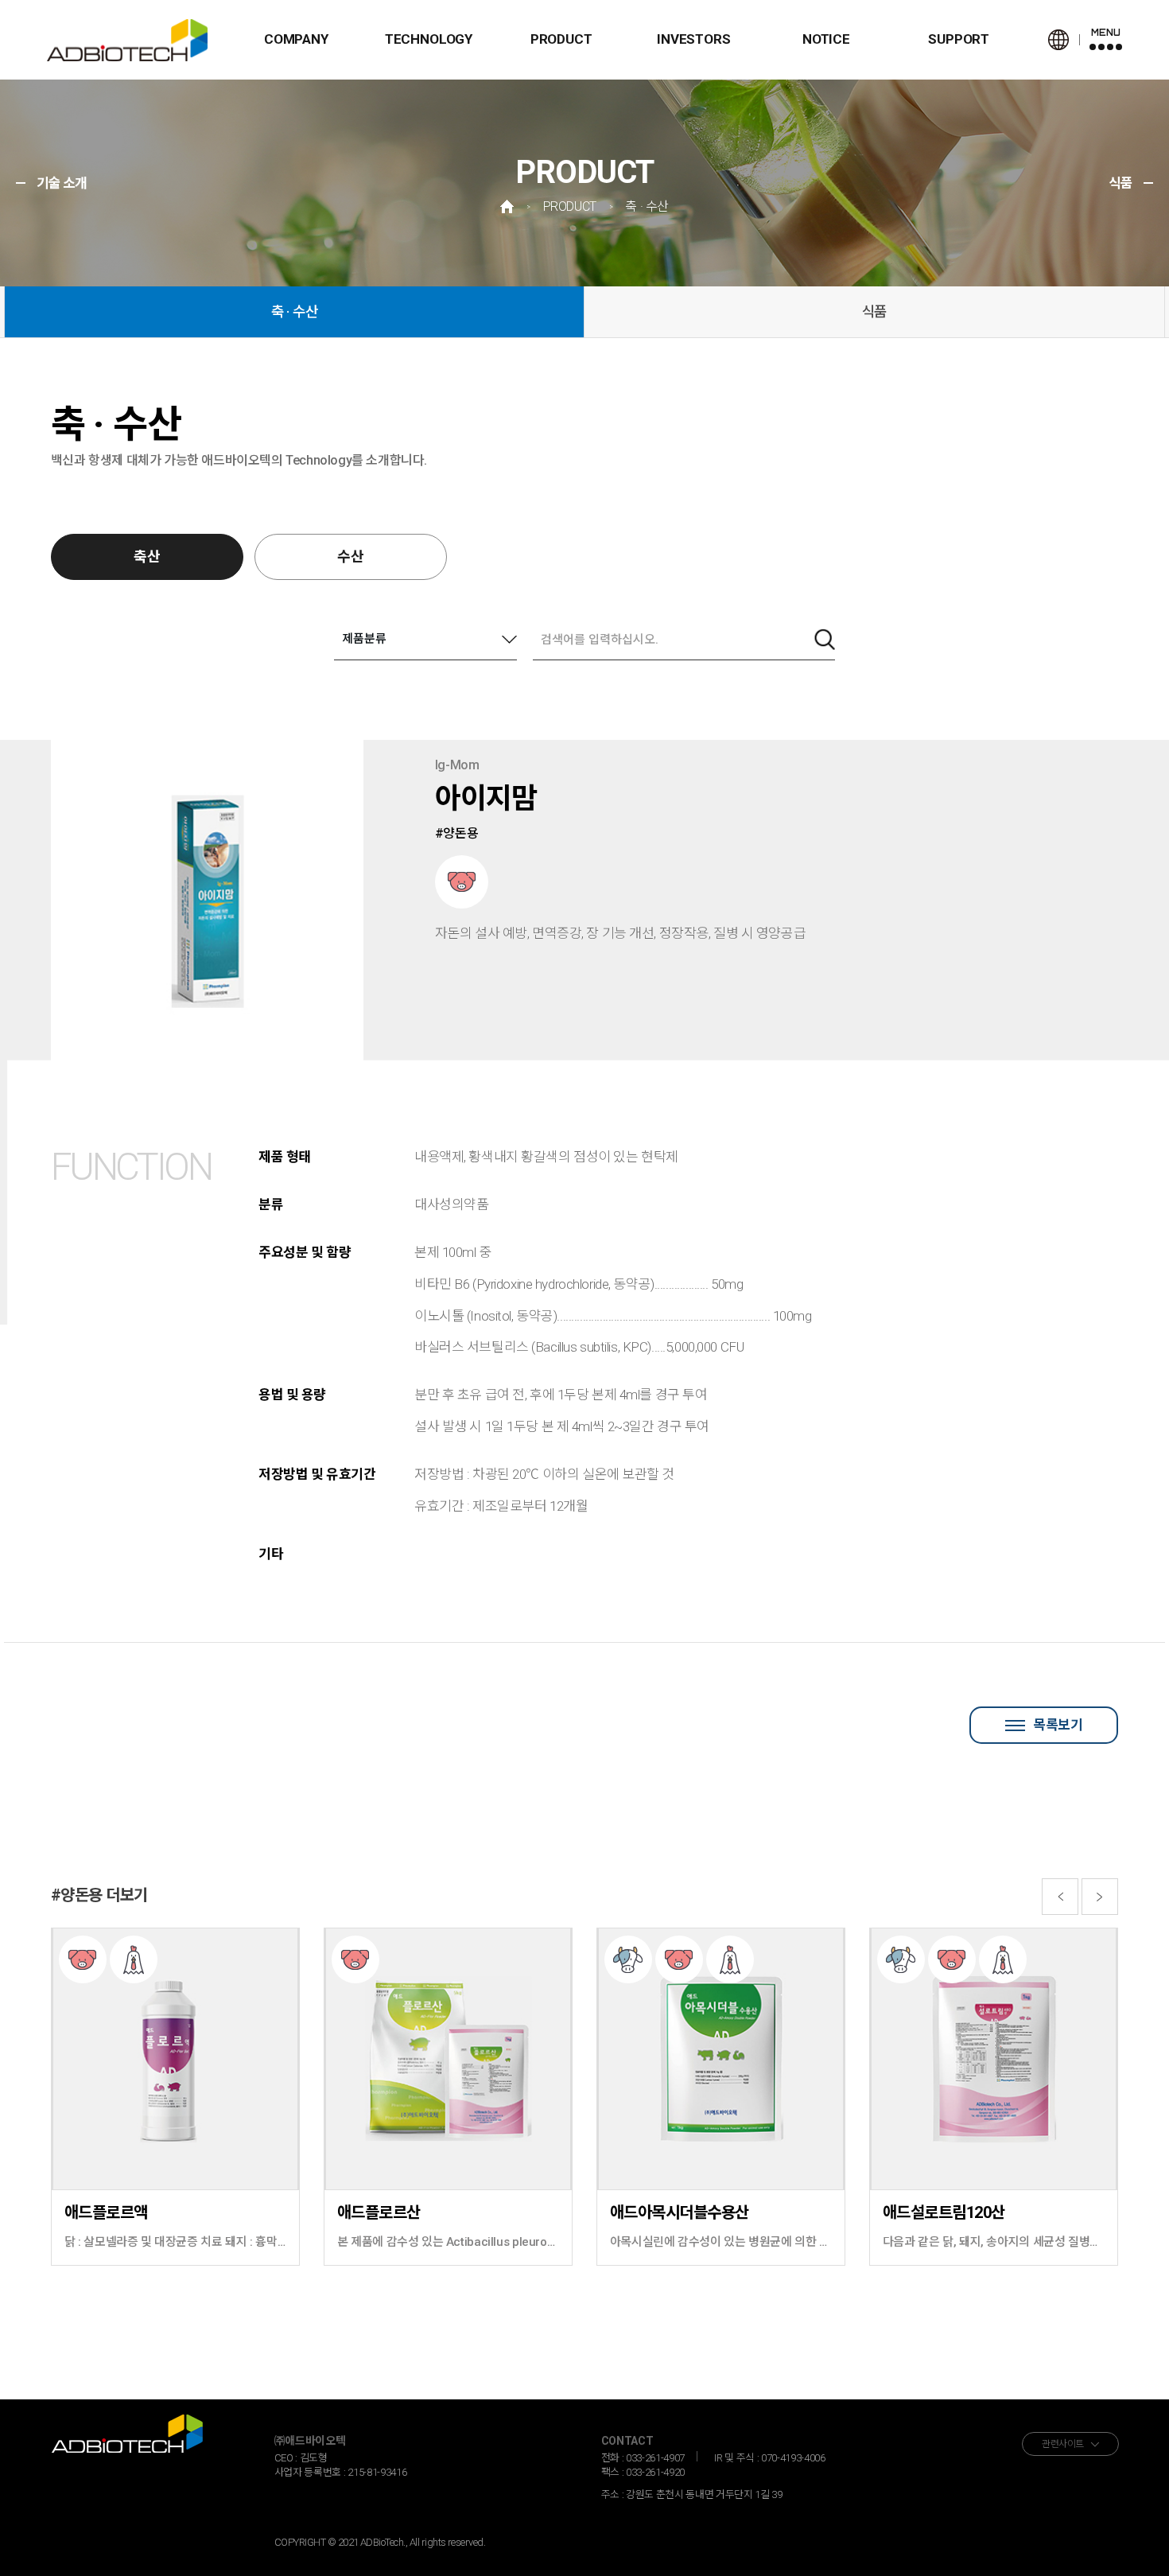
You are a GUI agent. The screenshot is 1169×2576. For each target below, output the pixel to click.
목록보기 (1058, 1725)
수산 (351, 556)
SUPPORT (959, 39)
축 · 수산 (295, 311)
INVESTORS (693, 39)
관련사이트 (1063, 2444)
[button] (1060, 1897)
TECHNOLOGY (429, 39)
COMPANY (296, 39)
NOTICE (826, 39)
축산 (147, 556)
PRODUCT (561, 39)
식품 (875, 311)
